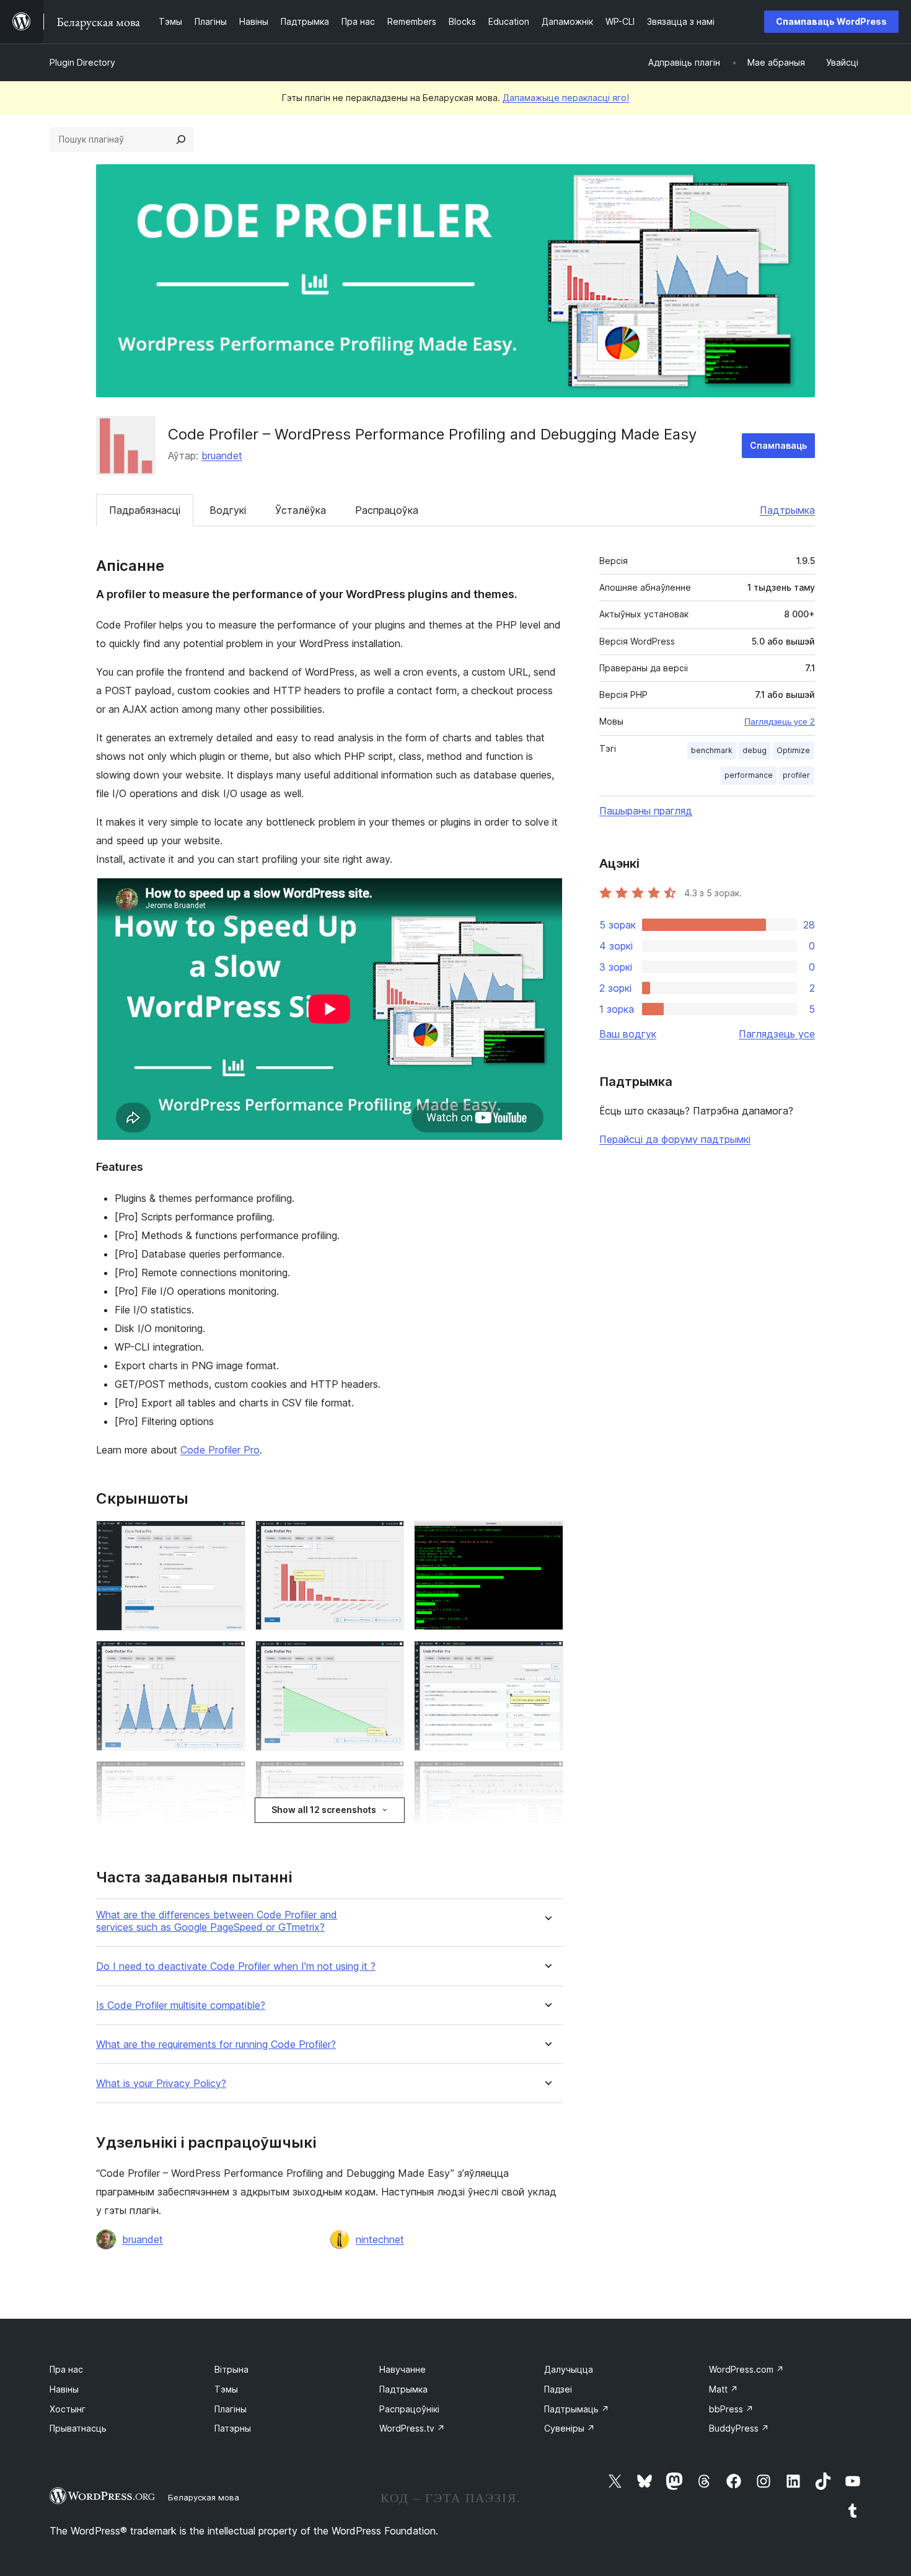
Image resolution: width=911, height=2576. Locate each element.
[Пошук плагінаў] (181, 139)
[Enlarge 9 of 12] (547, 1778)
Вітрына (231, 2369)
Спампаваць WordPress (831, 21)
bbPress (731, 2409)
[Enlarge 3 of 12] (547, 1537)
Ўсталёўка (301, 510)
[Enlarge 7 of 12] (229, 1778)
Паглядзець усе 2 (780, 721)
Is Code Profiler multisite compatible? (181, 2005)
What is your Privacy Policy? (161, 2084)
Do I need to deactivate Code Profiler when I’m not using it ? (236, 1966)
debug (755, 750)
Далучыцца (569, 2369)
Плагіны (231, 2409)
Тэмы (226, 2389)
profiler (796, 775)
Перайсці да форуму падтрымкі (675, 1139)
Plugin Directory (82, 62)
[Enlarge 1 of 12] (229, 1537)
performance (749, 775)
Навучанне (403, 2369)
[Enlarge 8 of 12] (387, 1778)
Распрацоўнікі (409, 2409)
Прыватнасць (78, 2428)
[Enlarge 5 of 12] (387, 1657)
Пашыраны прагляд (646, 811)
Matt (724, 2389)
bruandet (222, 456)
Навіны (64, 2389)
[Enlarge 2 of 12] (387, 1537)
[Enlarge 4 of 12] (229, 1657)
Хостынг (68, 2409)
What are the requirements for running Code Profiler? (216, 2044)
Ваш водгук (628, 1034)
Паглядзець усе (777, 1034)
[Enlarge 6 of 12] (547, 1657)
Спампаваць (778, 445)
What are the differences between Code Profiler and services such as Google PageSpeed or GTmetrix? (217, 1921)
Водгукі (228, 510)
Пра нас (66, 2369)
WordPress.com (746, 2369)
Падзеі (558, 2389)
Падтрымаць (577, 2409)
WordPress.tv (412, 2428)
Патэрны (233, 2428)
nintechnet (380, 2239)
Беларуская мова (204, 2497)
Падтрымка (787, 510)
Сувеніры (570, 2428)
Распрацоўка (387, 510)
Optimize (793, 750)
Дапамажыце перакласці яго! (566, 98)
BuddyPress (739, 2428)
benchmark (712, 750)
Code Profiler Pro (220, 1450)
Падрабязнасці (145, 510)
